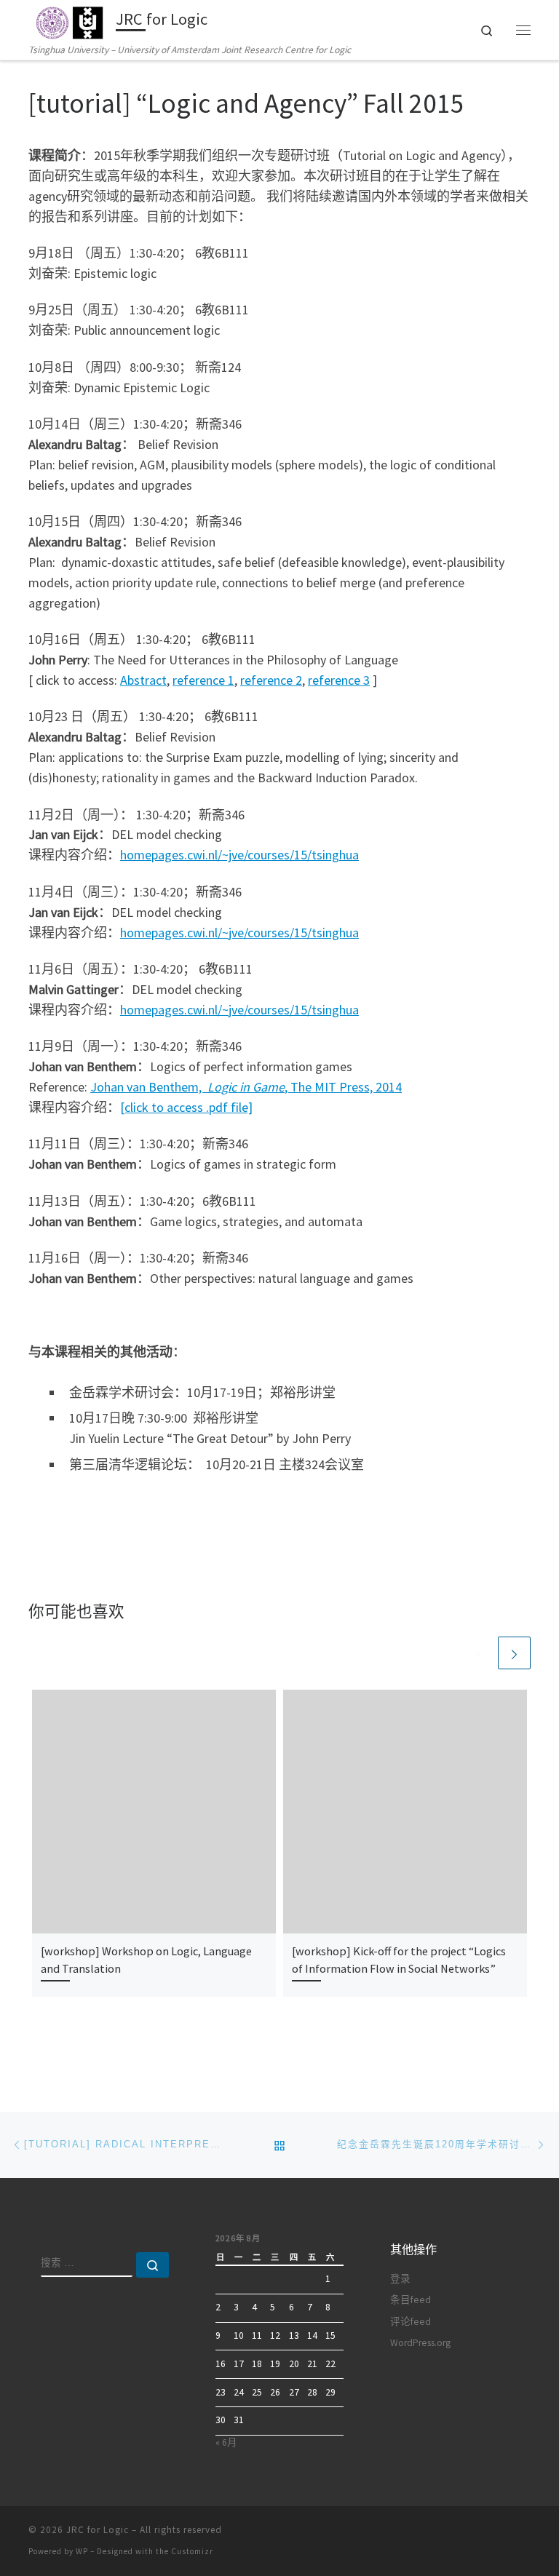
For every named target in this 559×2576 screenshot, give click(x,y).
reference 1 (203, 680)
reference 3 (339, 680)
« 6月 (226, 2442)
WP (82, 2551)
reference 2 (271, 680)
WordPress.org (420, 2343)
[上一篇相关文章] (479, 1653)
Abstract (143, 680)
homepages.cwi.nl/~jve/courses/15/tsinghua (239, 855)
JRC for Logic (98, 2530)
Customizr (192, 2551)
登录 (400, 2279)
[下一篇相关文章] (514, 1653)
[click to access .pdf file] (186, 1107)
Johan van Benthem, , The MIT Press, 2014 (246, 1087)
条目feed (411, 2300)
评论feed (411, 2322)
